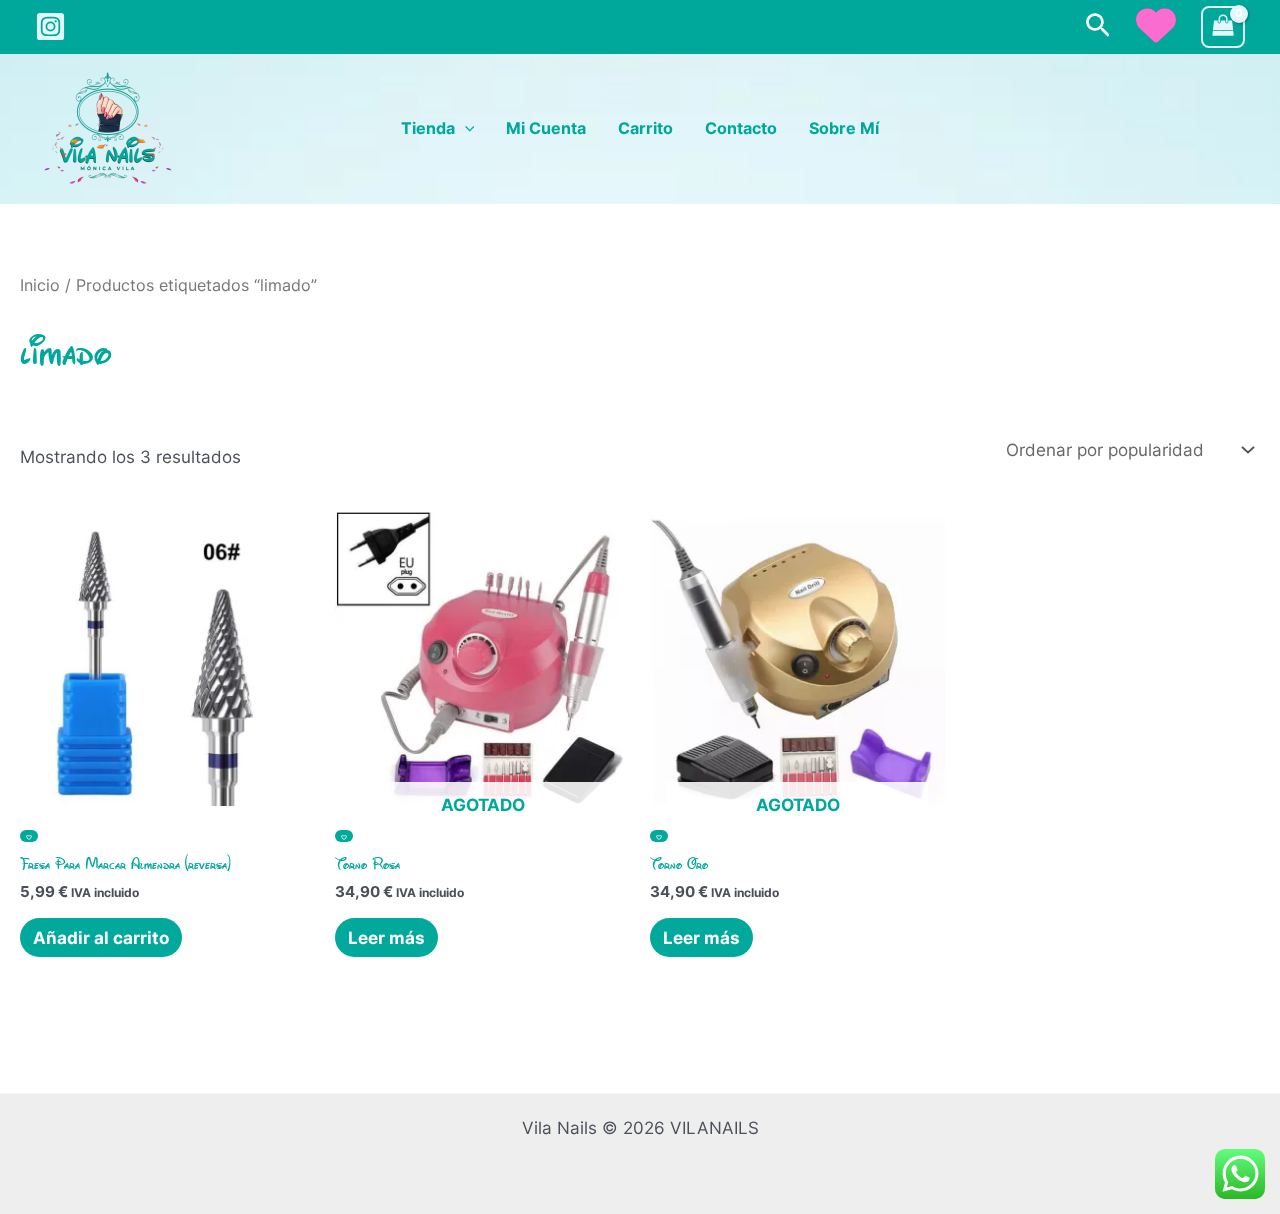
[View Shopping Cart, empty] (1223, 27)
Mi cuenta (546, 129)
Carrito (645, 129)
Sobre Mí (844, 129)
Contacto (741, 129)
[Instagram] (50, 26)
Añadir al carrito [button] (101, 938)
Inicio (40, 285)
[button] (1098, 26)
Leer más (386, 938)
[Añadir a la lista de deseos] (29, 836)
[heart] (1156, 25)
